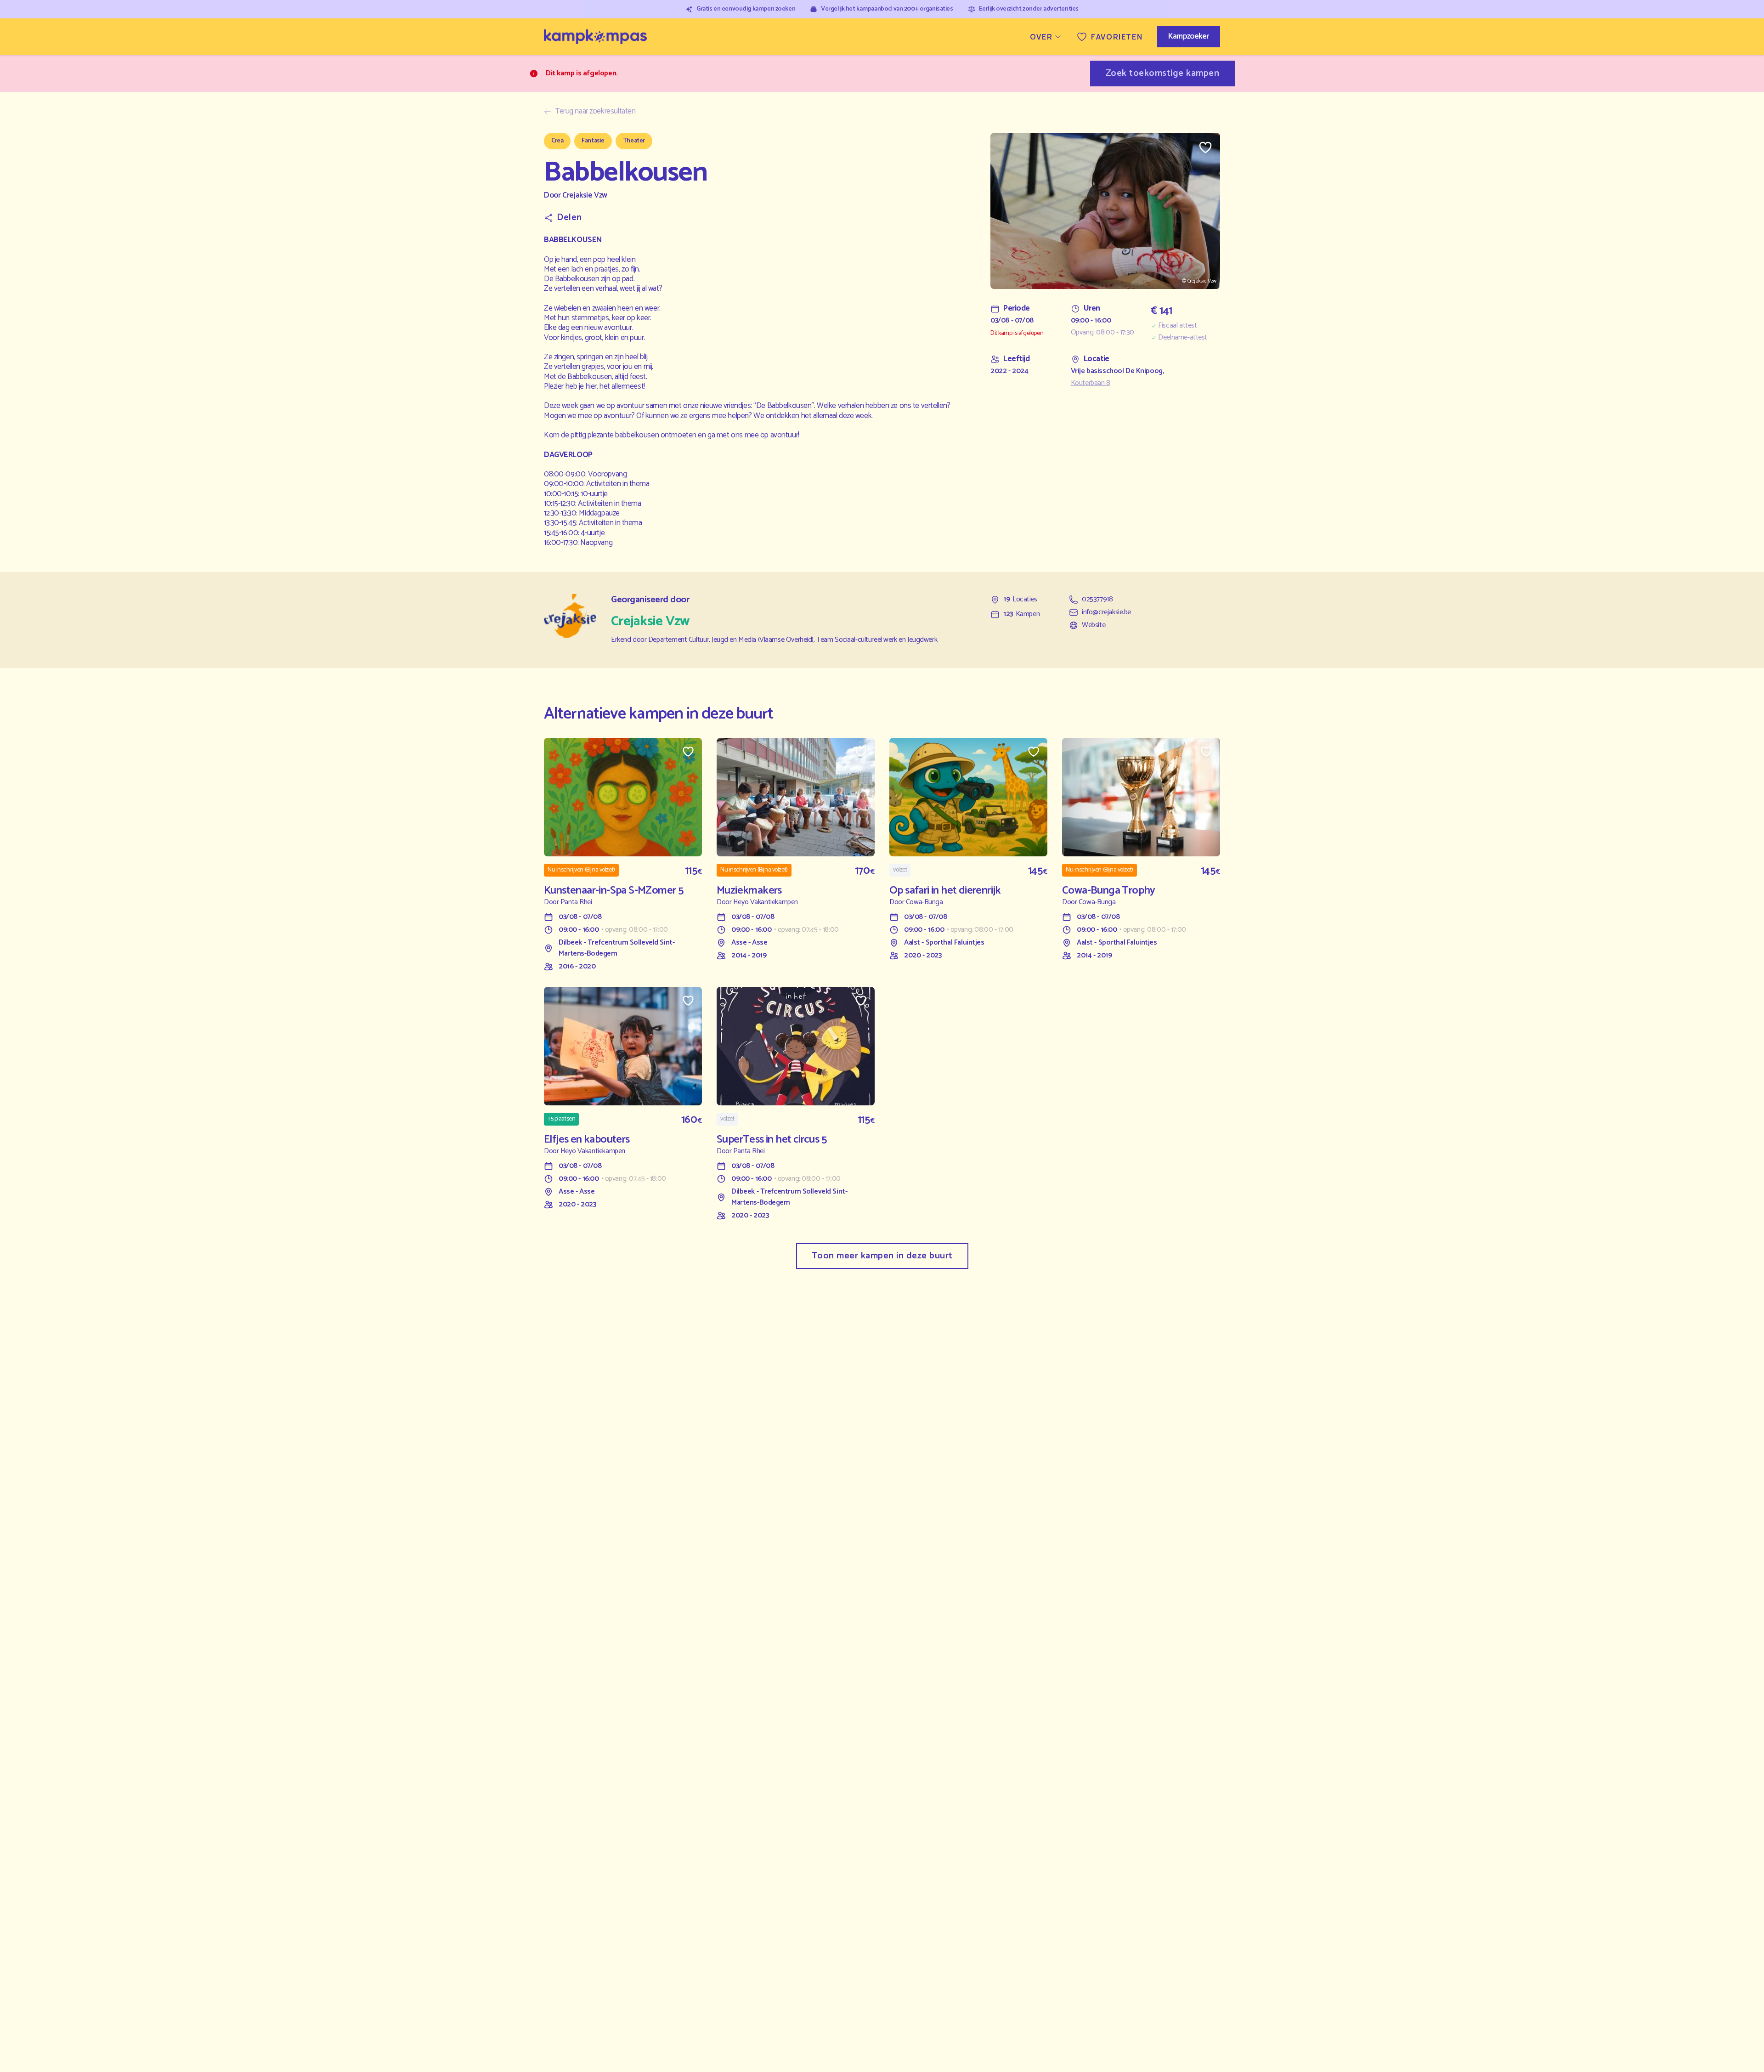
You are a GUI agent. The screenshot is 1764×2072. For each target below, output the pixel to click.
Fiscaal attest (1177, 326)
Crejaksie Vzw (585, 195)
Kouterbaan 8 (1091, 383)
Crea (557, 141)
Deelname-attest (1183, 338)
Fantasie (593, 141)
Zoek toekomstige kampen (1163, 73)
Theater (634, 141)
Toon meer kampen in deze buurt (882, 1256)
